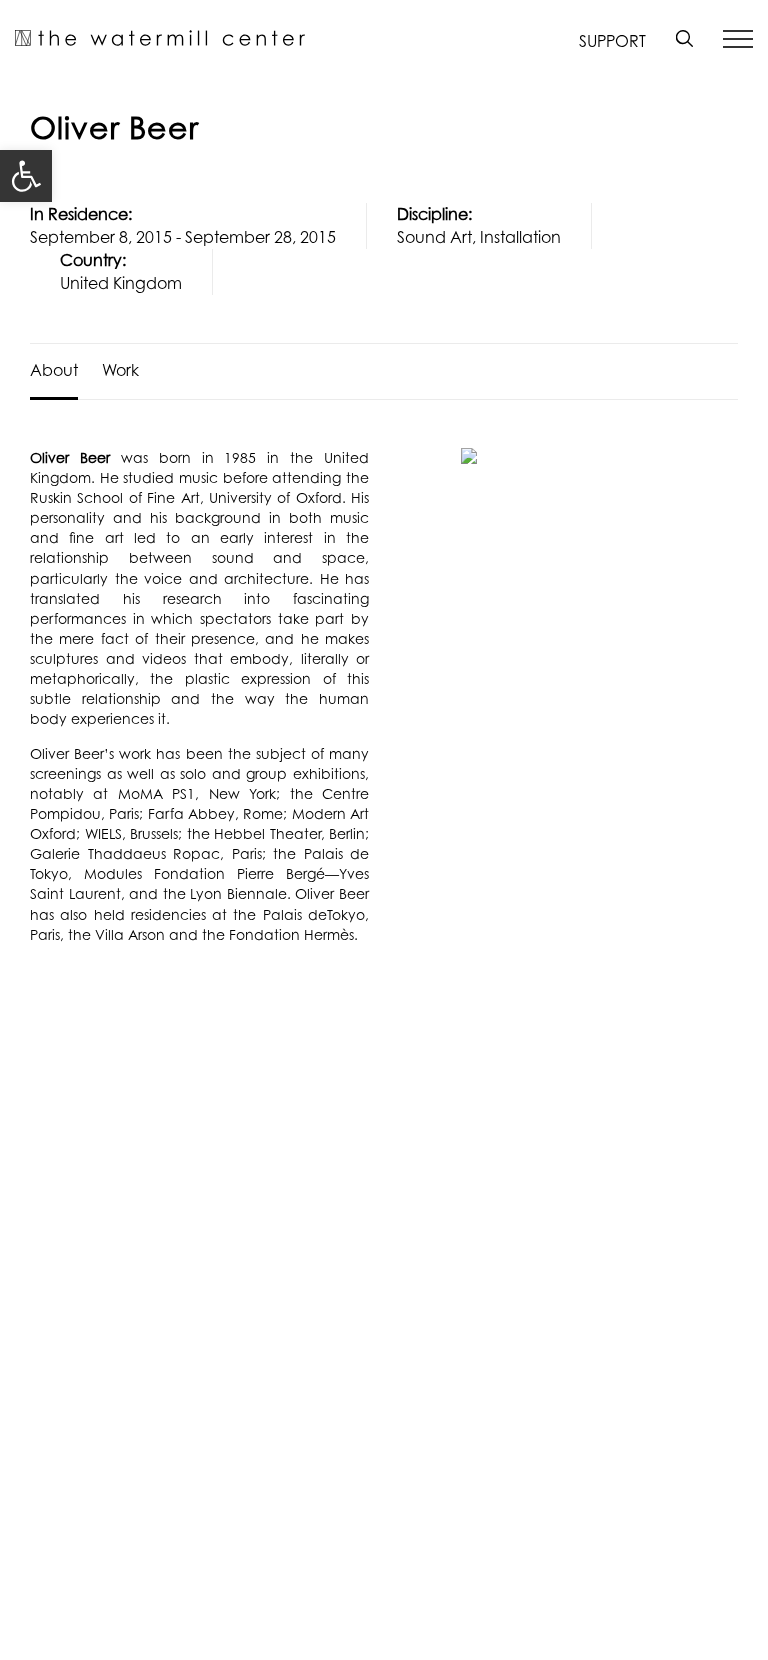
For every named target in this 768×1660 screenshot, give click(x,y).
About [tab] (54, 370)
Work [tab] (120, 370)
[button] (26, 176)
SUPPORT (612, 41)
